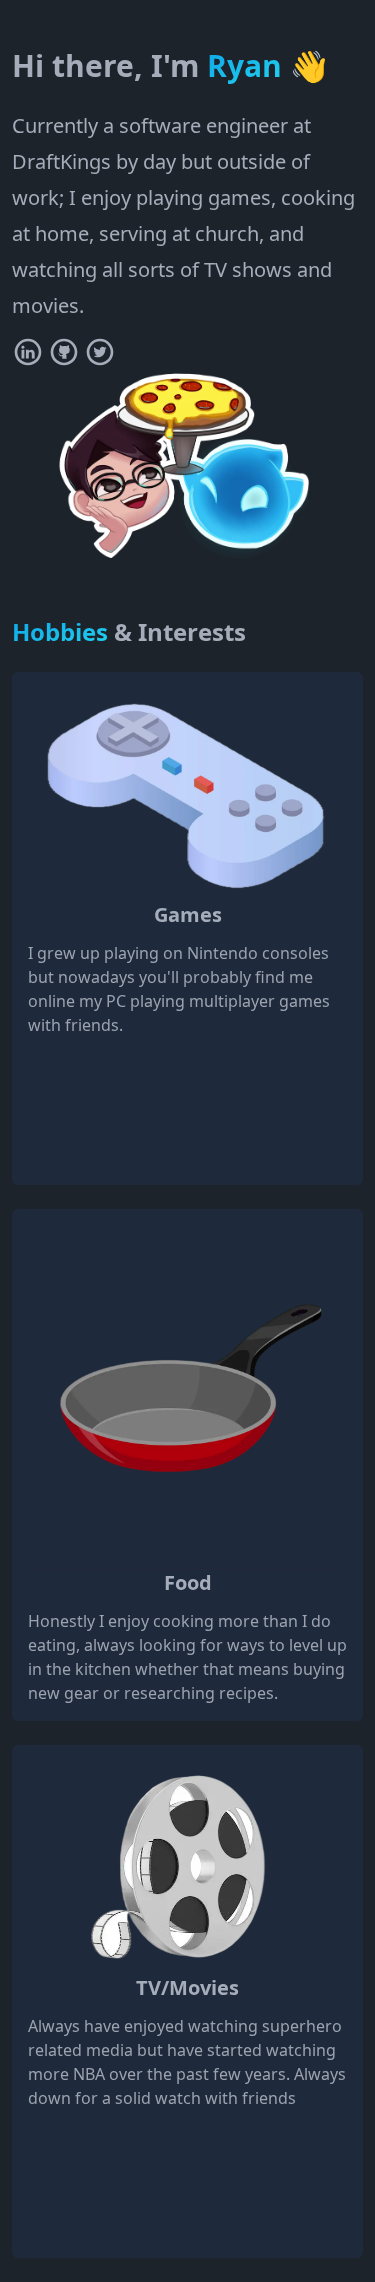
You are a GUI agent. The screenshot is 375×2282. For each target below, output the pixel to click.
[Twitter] (100, 352)
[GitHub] (64, 352)
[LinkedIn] (28, 352)
